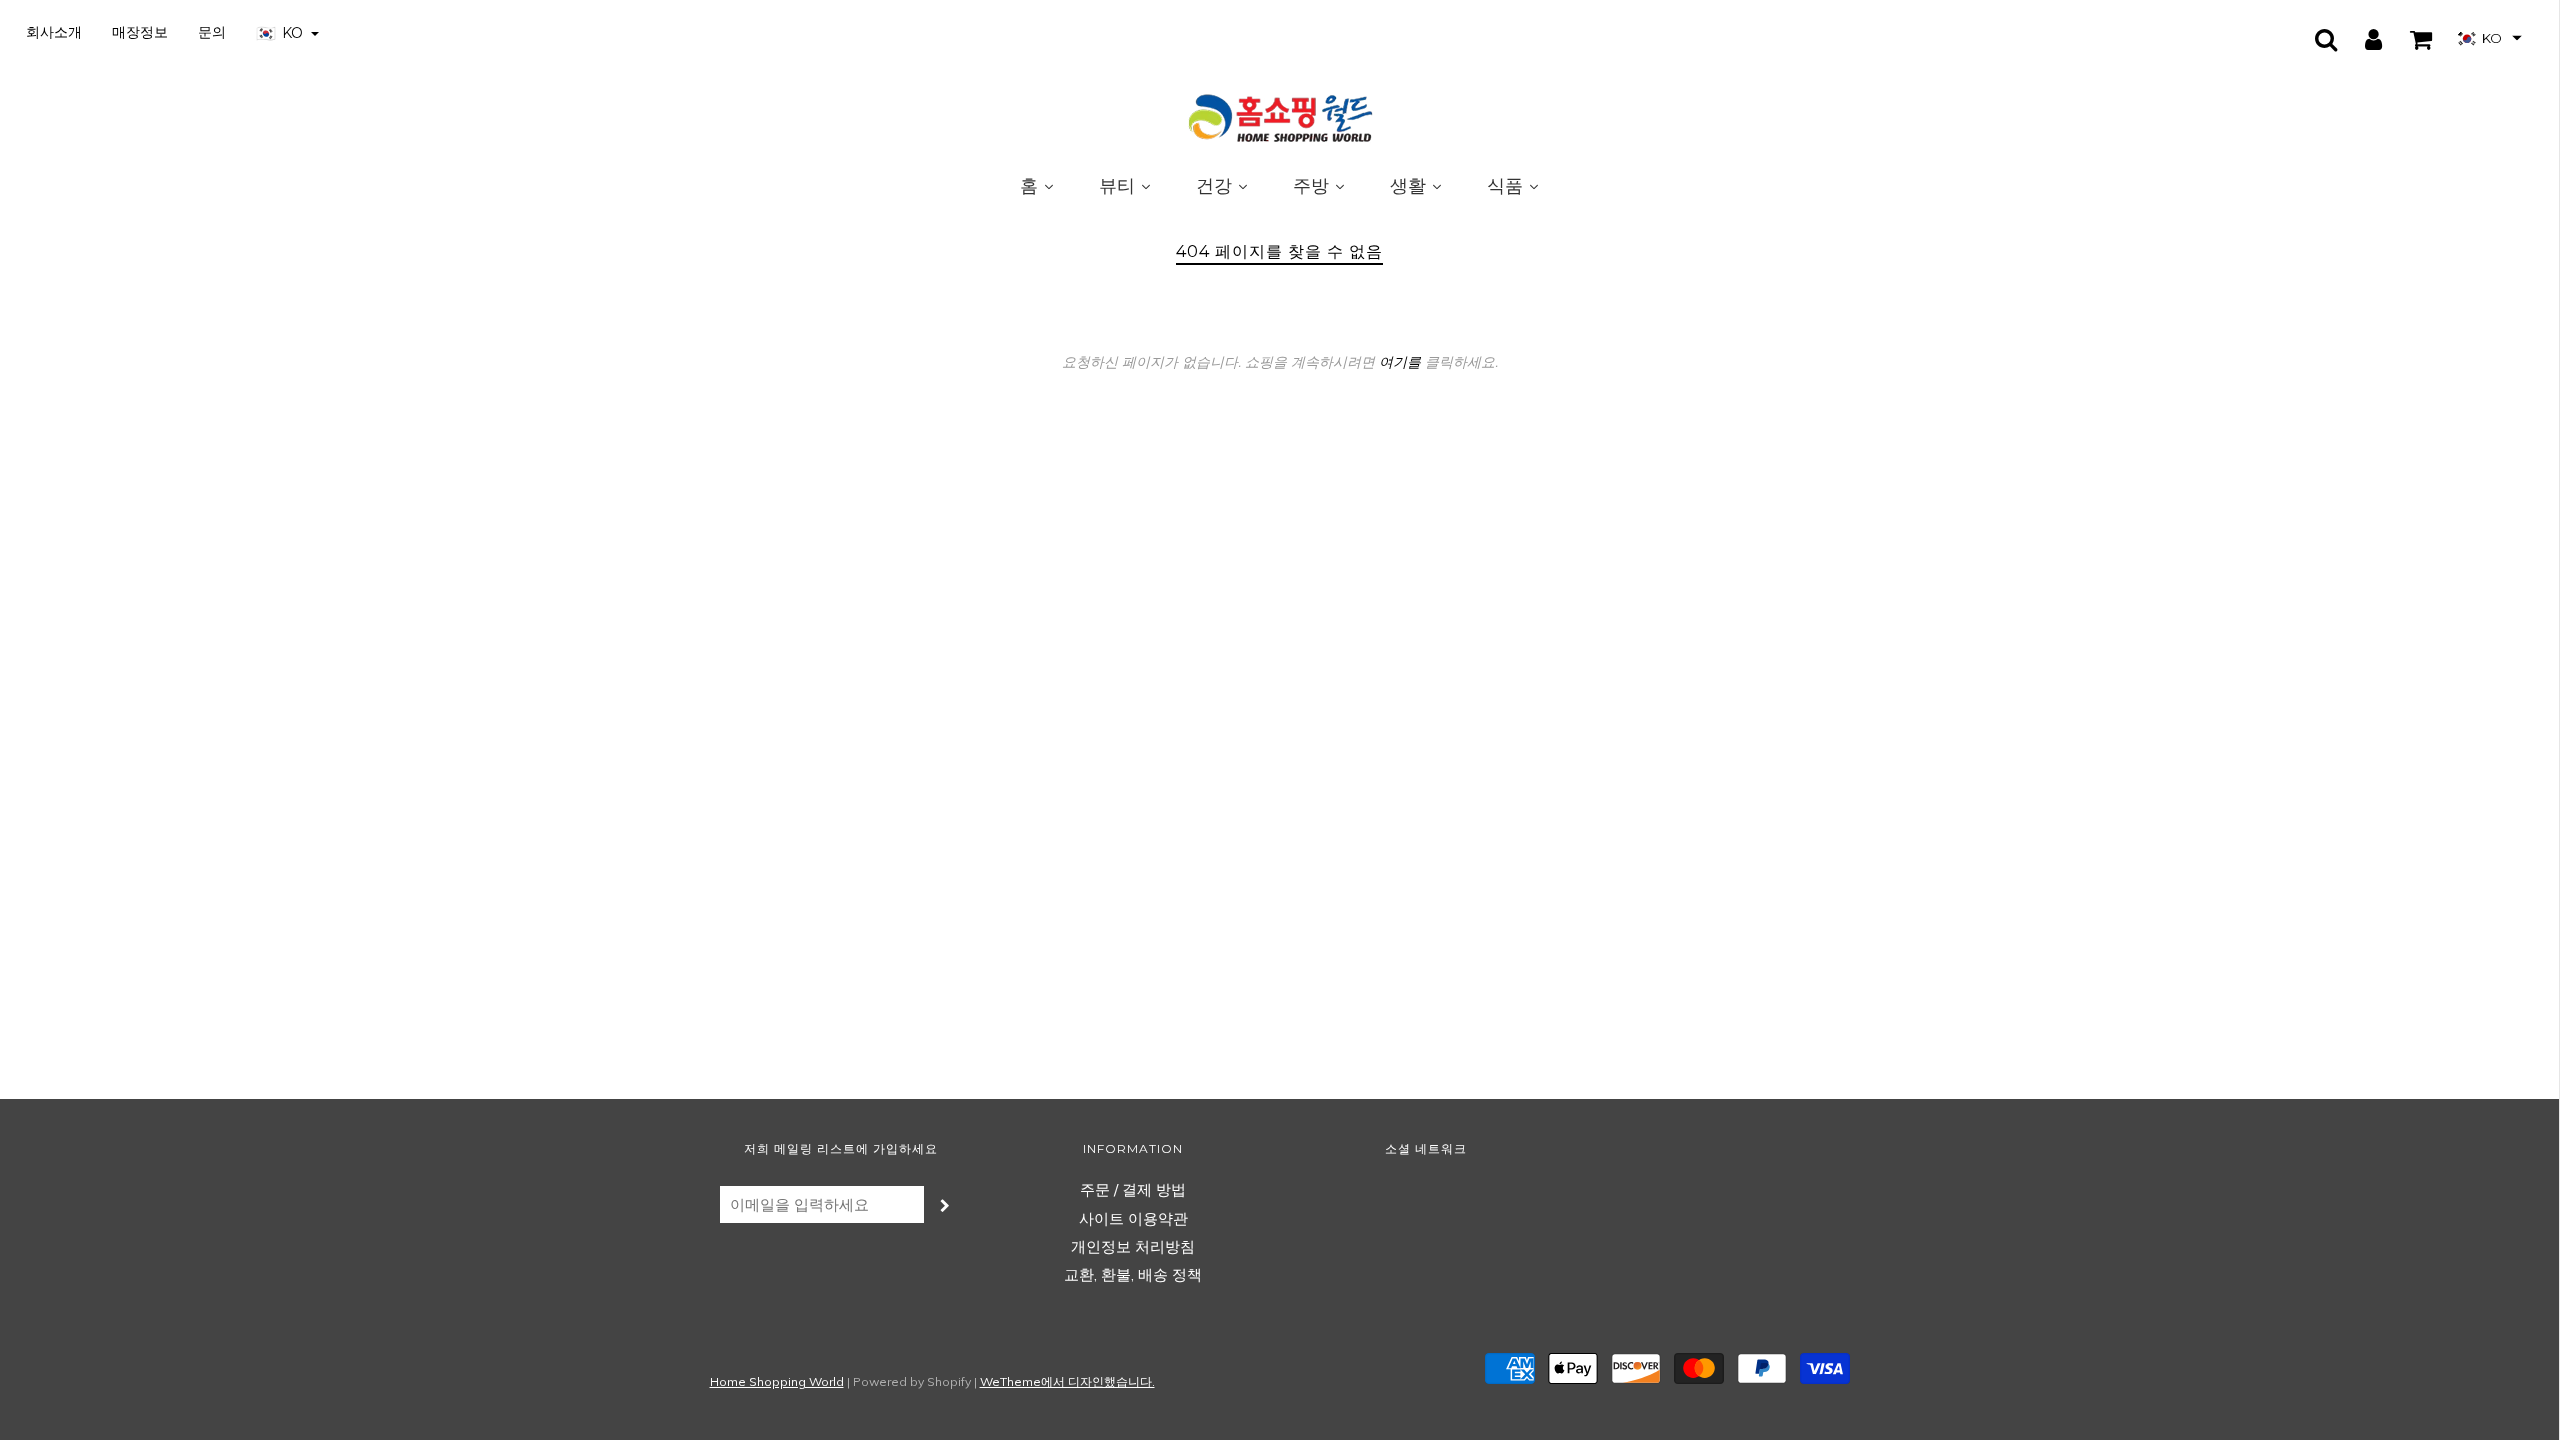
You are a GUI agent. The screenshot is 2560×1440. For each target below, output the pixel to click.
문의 (212, 32)
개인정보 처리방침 (1133, 1246)
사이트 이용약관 (1133, 1218)
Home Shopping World (777, 1381)
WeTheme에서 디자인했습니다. (1067, 1381)
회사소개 (54, 32)
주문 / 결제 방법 (1133, 1189)
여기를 (1400, 362)
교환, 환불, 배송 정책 (1133, 1274)
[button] (2489, 38)
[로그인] (2361, 39)
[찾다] (2313, 39)
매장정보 (140, 32)
